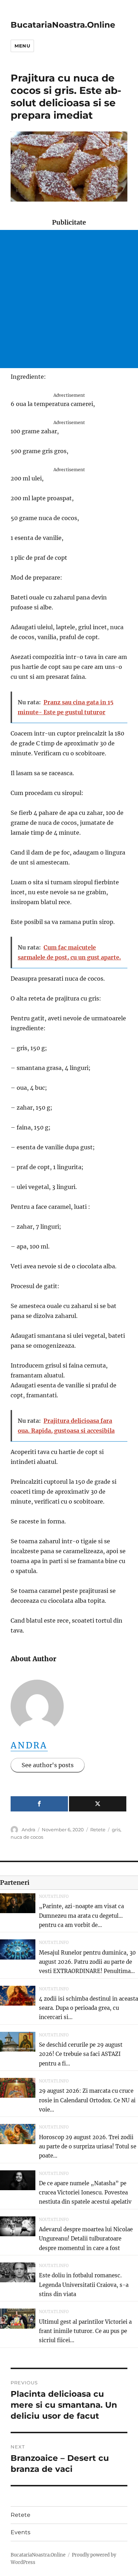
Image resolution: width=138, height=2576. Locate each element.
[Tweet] (98, 1804)
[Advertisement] (69, 299)
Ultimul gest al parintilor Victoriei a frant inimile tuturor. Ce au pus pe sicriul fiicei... (85, 2331)
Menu (22, 46)
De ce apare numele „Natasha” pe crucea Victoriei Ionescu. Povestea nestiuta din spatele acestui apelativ (85, 2193)
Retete (98, 1830)
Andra (29, 1745)
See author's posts (48, 1765)
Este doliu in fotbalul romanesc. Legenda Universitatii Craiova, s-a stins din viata (84, 2285)
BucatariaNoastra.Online (63, 25)
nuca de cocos (27, 1837)
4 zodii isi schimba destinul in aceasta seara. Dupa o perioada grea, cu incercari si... (88, 2008)
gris (116, 1830)
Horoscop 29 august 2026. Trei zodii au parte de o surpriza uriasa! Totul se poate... (88, 2147)
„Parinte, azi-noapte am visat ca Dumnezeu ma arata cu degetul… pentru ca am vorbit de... (81, 1916)
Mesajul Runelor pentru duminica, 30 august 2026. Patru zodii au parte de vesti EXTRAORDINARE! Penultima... (87, 1962)
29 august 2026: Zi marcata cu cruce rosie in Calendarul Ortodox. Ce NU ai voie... (87, 2100)
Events (21, 2532)
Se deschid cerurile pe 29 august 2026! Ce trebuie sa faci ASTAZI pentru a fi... (81, 2054)
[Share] (39, 1804)
